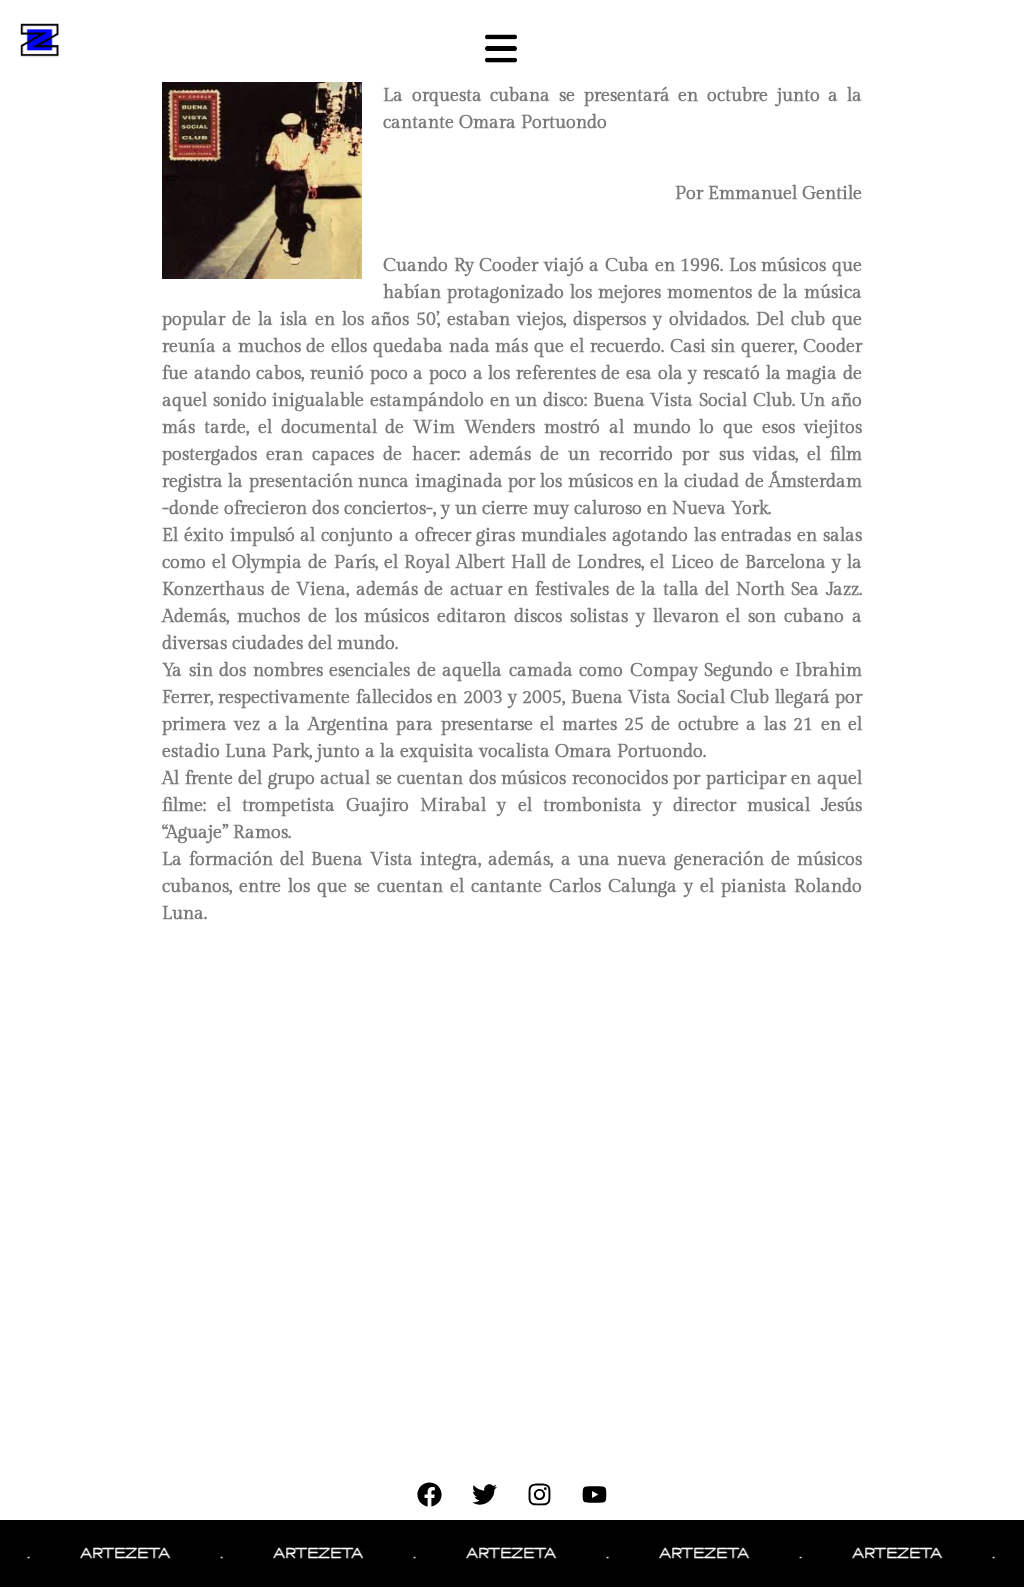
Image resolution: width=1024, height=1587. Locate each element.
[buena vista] (270, 180)
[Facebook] (430, 1495)
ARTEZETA (109, 1553)
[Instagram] (540, 1495)
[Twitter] (485, 1495)
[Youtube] (595, 1495)
